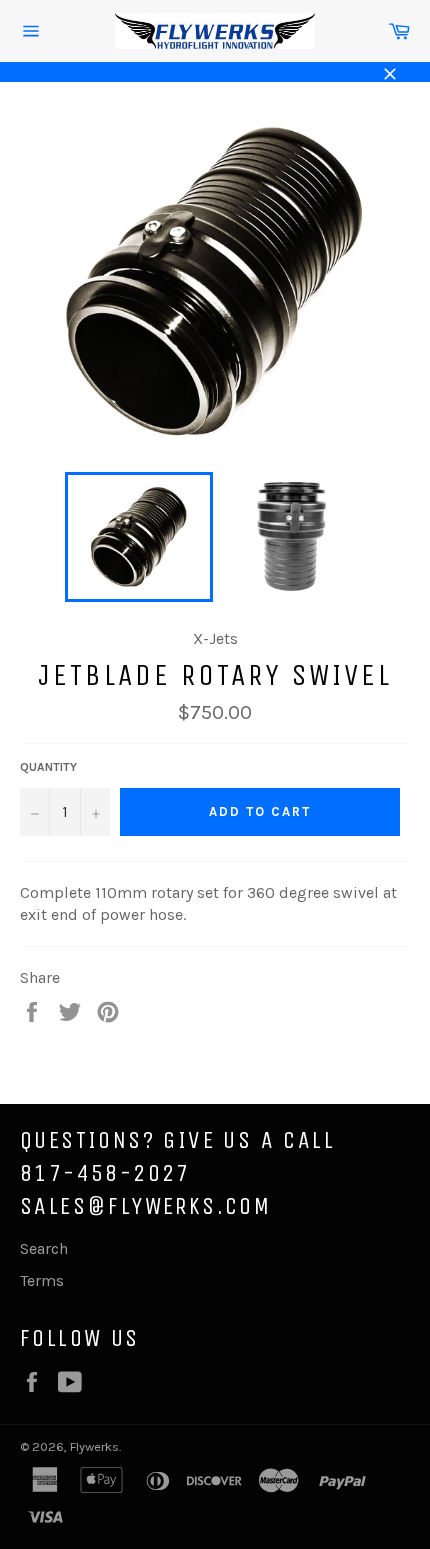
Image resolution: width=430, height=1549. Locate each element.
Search (44, 1248)
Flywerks (94, 1446)
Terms (42, 1280)
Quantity (48, 767)
